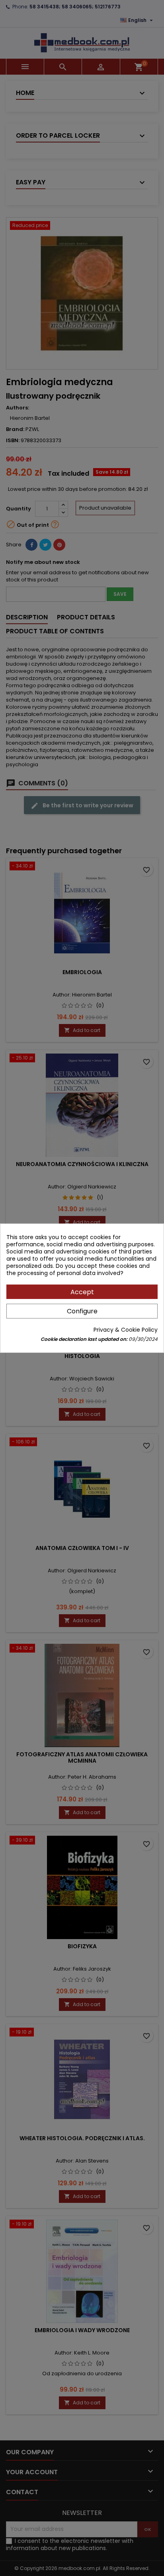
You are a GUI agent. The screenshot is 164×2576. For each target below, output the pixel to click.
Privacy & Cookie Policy (126, 1330)
